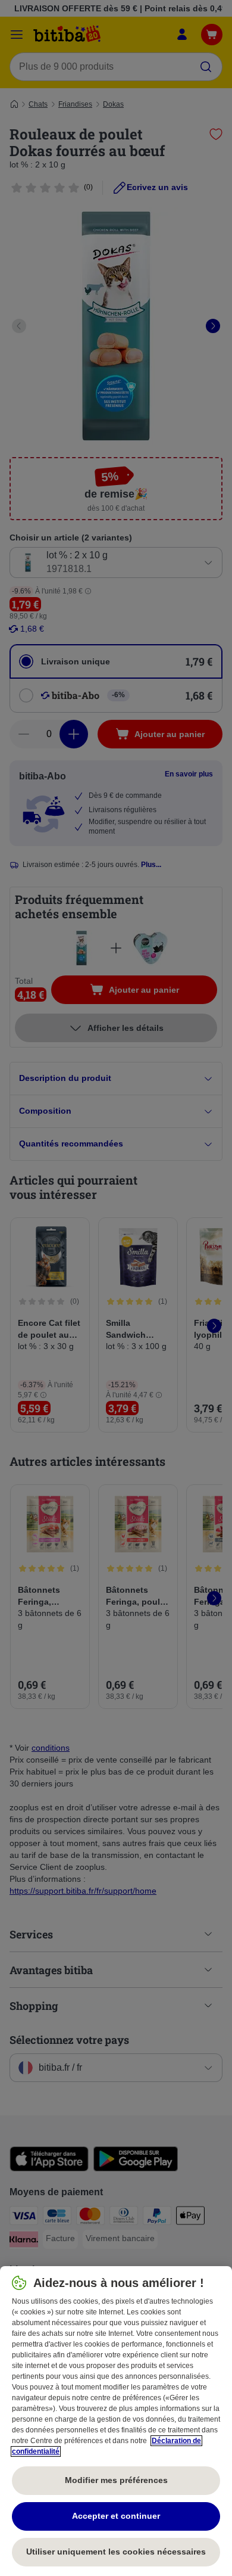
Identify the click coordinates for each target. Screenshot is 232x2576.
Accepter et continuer (116, 2516)
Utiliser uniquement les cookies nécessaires (116, 2552)
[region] (116, 2421)
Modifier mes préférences (116, 2480)
